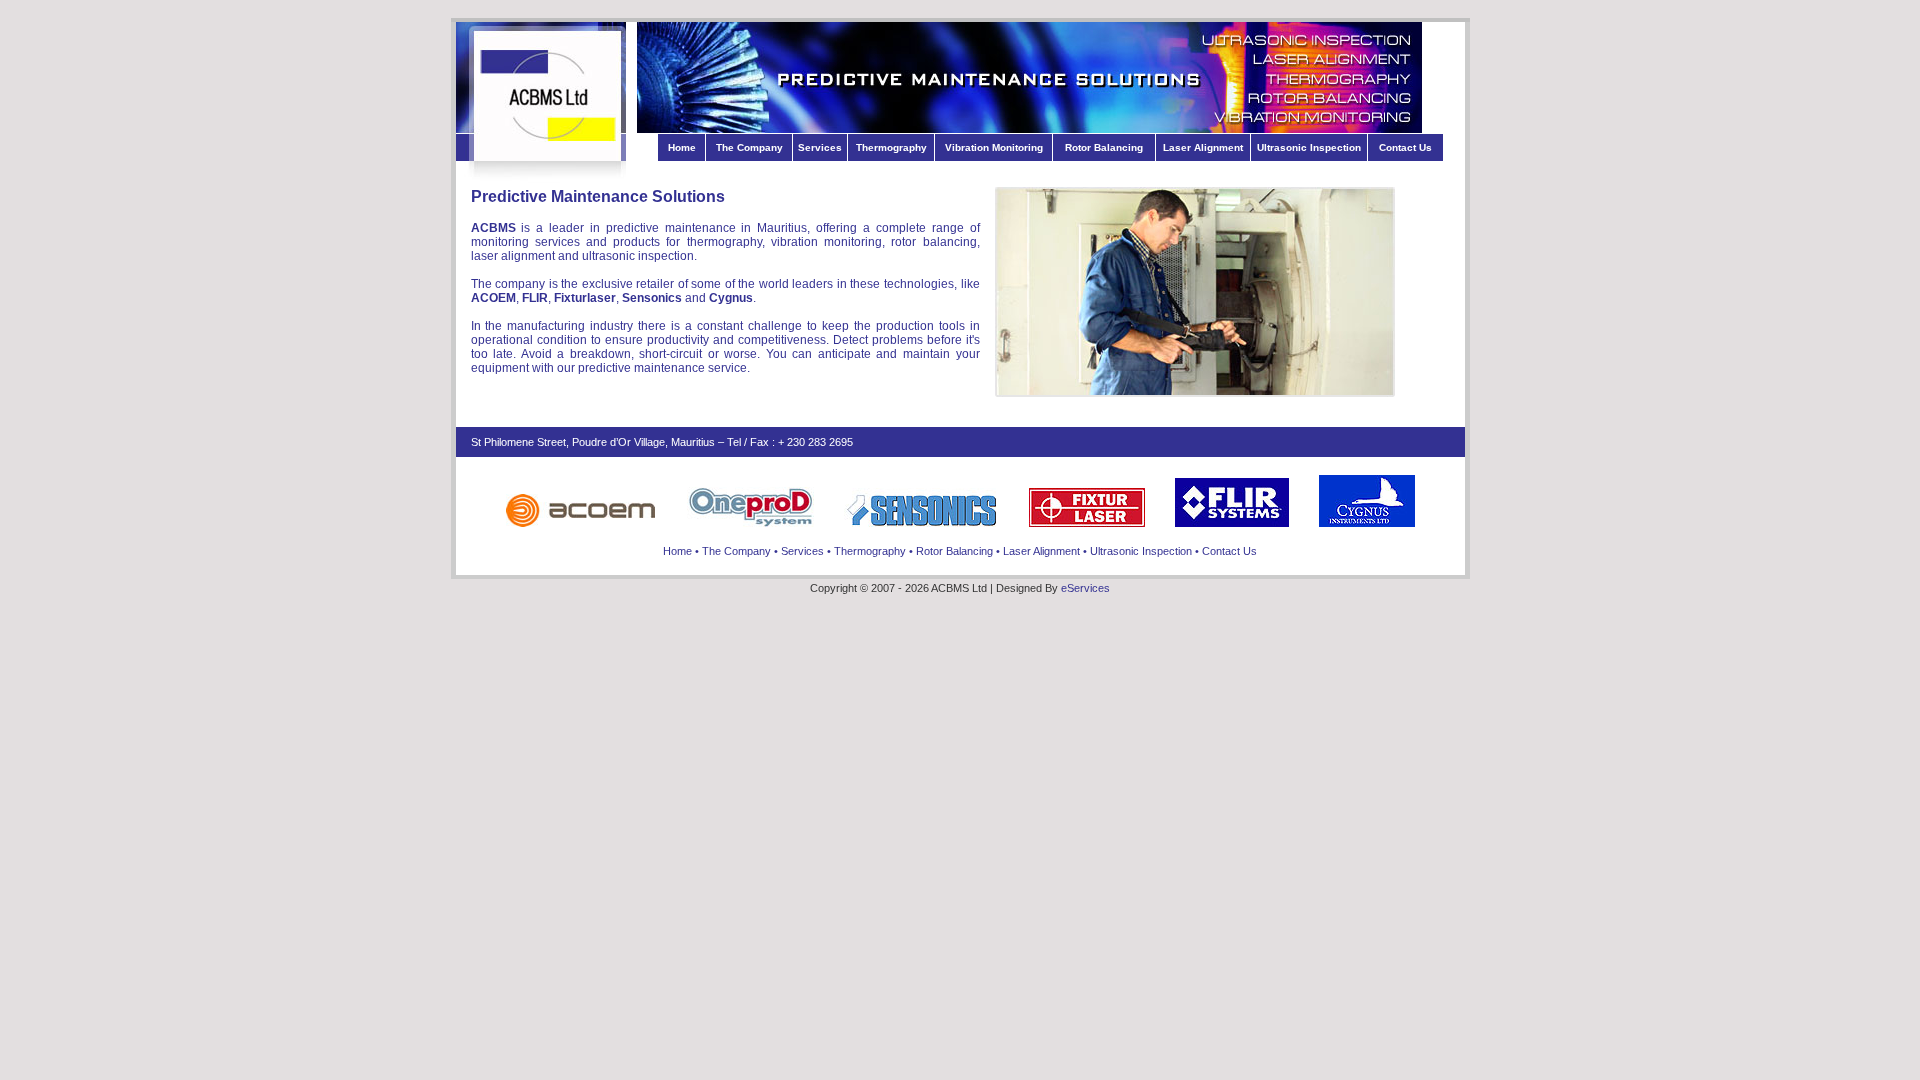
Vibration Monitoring (994, 147)
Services (820, 147)
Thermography (891, 147)
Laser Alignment (1203, 147)
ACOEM (493, 298)
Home (682, 147)
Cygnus (731, 298)
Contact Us (1405, 147)
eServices (1085, 588)
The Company (749, 147)
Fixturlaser (585, 298)
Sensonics (652, 298)
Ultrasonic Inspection (1309, 147)
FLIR (535, 298)
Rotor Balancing (1104, 147)
